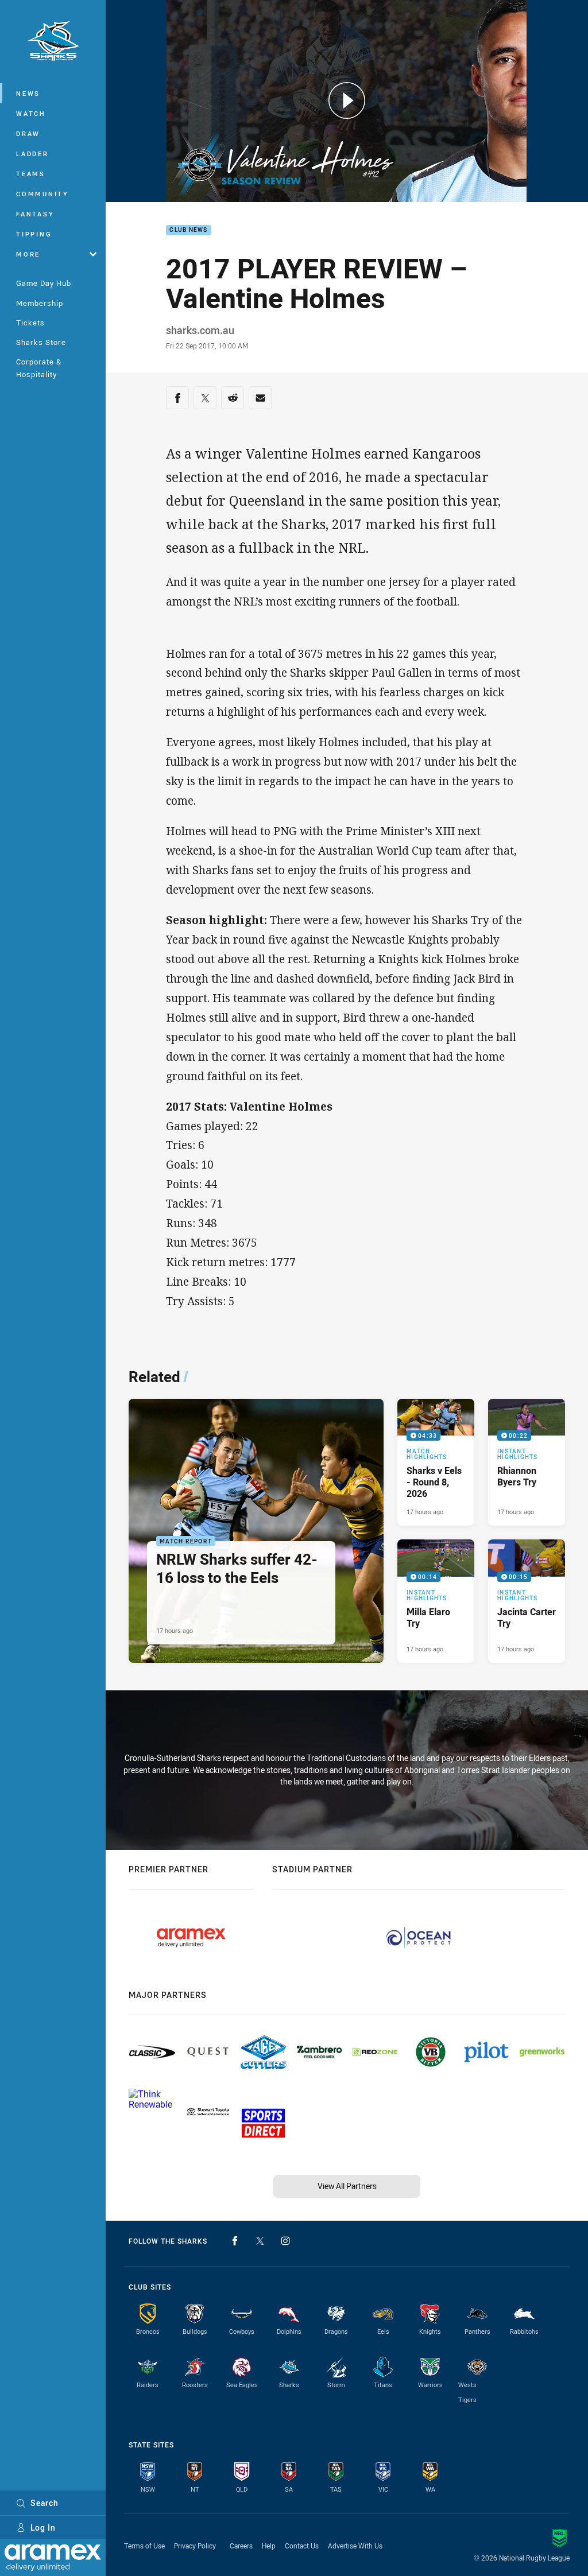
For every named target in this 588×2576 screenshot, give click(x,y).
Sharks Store (41, 342)
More (28, 254)
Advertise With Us (355, 2546)
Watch (31, 113)
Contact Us (302, 2546)
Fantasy (35, 214)
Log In (43, 2527)
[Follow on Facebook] (235, 2241)
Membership (40, 303)
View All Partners (347, 2186)
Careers (241, 2546)
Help (269, 2546)
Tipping (34, 234)
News (28, 93)
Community (42, 194)
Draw (28, 133)
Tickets (30, 323)
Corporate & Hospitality (39, 368)
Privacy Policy (195, 2546)
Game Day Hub (44, 283)
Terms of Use (144, 2546)
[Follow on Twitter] (260, 2241)
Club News (188, 230)
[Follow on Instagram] (285, 2241)
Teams (31, 174)
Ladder (32, 154)
